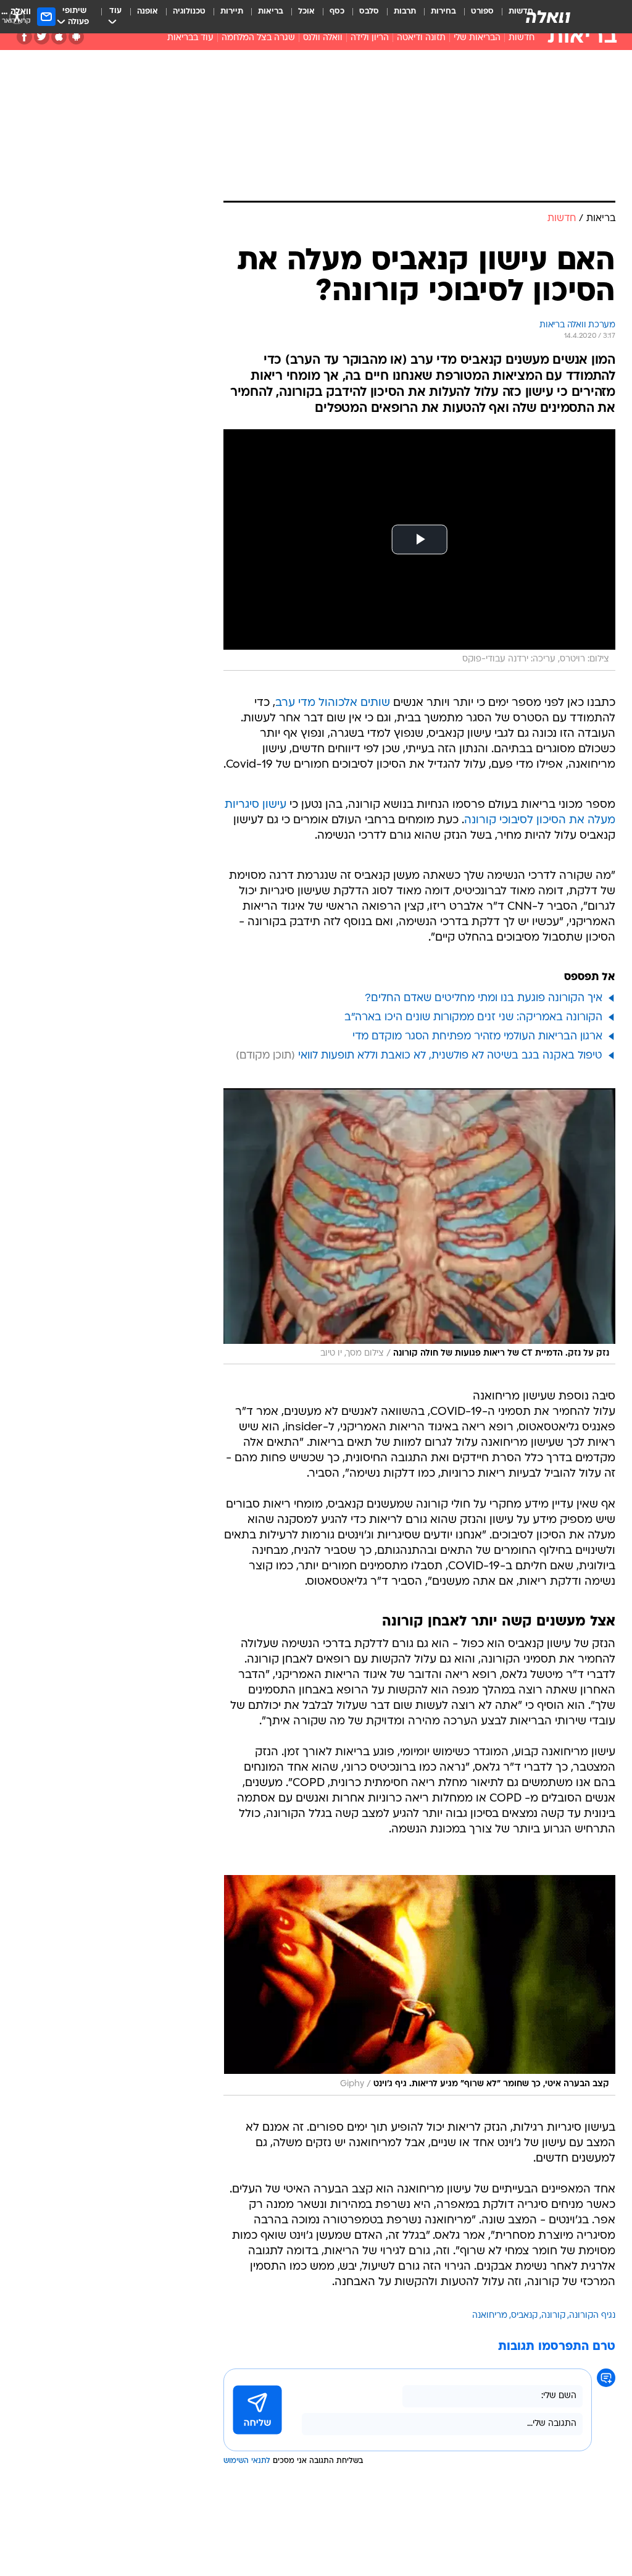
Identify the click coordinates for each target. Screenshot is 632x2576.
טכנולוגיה (189, 11)
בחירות (443, 11)
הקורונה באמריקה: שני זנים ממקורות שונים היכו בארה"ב (473, 1017)
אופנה (148, 11)
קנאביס (524, 2316)
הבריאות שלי (477, 38)
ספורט (482, 11)
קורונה (553, 2316)
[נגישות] (17, 16)
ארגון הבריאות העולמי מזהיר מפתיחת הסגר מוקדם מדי (477, 1037)
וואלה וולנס (323, 38)
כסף (337, 11)
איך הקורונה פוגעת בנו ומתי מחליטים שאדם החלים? (484, 998)
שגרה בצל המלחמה (258, 38)
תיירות (232, 11)
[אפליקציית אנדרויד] (76, 37)
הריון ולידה (370, 38)
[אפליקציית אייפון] (59, 37)
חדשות (522, 38)
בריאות (271, 11)
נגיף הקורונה (592, 2316)
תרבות (405, 11)
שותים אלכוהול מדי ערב (333, 703)
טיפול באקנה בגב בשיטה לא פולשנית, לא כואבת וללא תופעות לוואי (450, 1056)
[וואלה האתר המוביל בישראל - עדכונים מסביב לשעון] (548, 17)
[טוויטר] (42, 37)
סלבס (369, 11)
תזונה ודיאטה (421, 38)
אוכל (306, 11)
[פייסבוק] (24, 37)
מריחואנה (490, 2316)
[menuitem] (475, 17)
